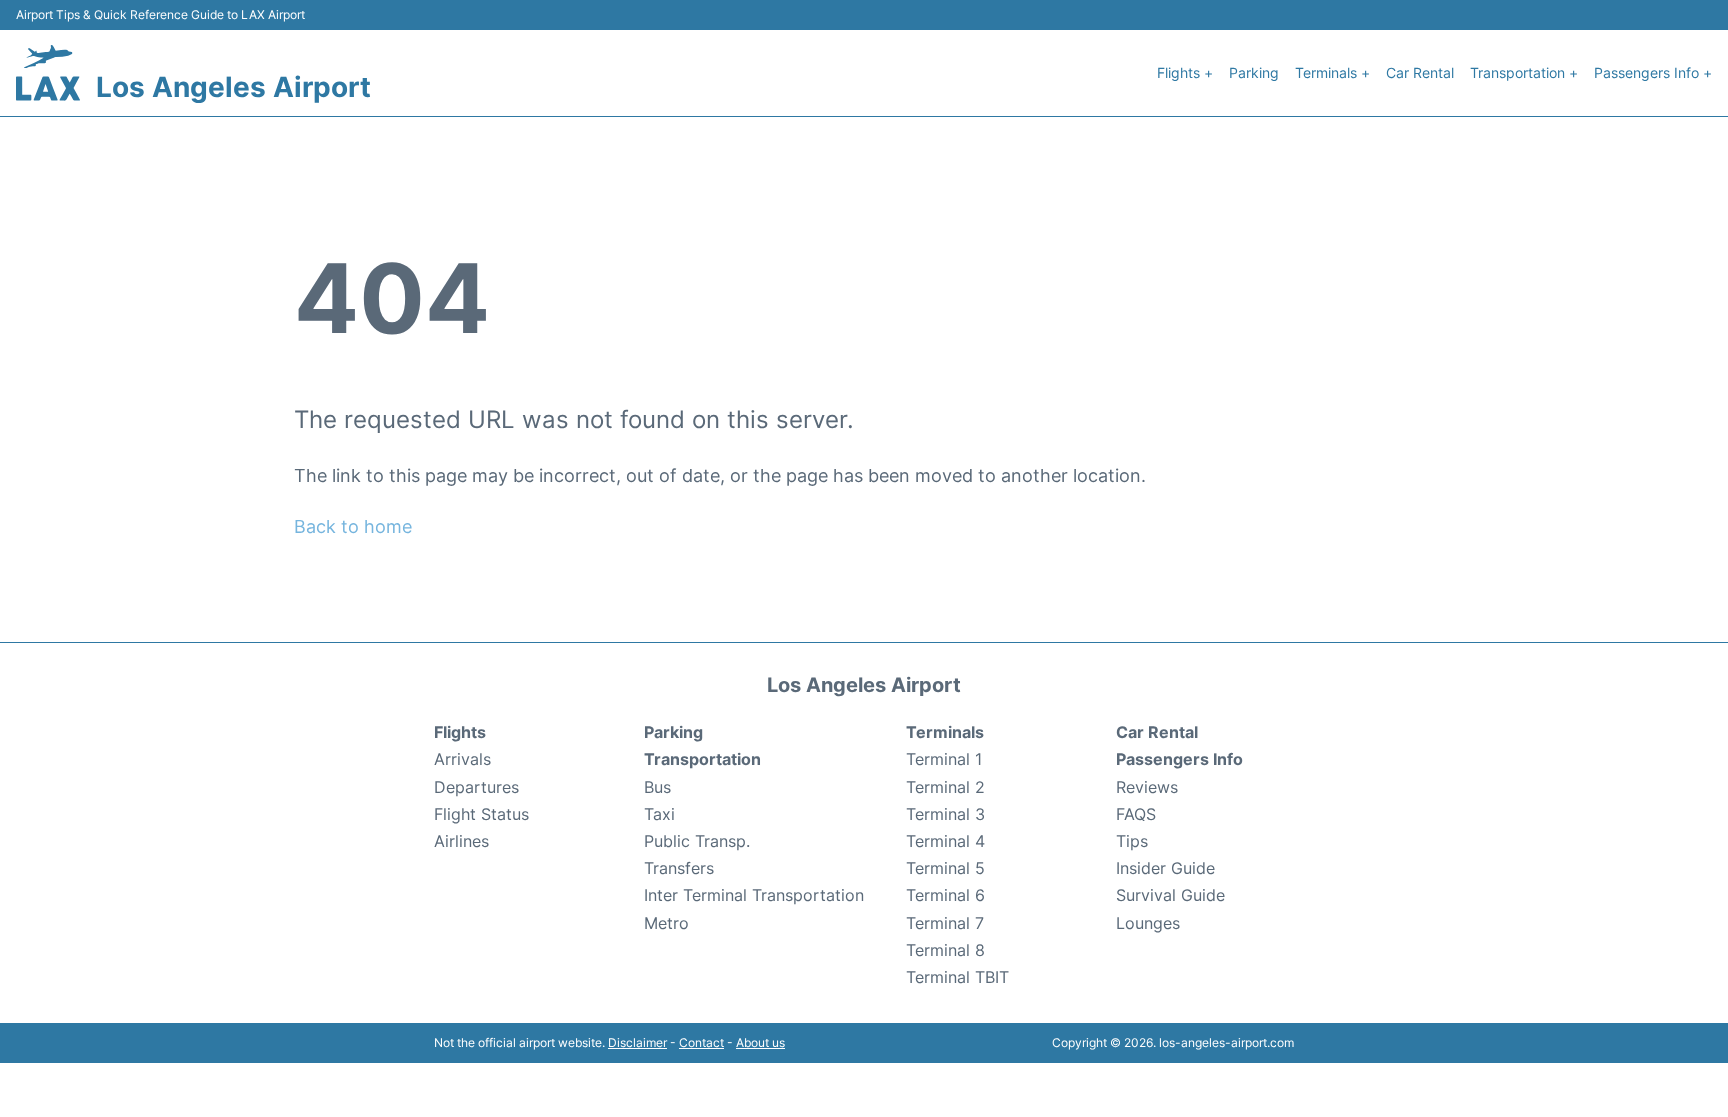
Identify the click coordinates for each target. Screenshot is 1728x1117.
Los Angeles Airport (233, 87)
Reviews (1147, 787)
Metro (666, 923)
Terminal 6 (945, 895)
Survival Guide (1170, 895)
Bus (657, 787)
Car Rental (1420, 72)
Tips (1132, 841)
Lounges (1148, 923)
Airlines (461, 841)
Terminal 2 (945, 787)
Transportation (702, 759)
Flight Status (481, 814)
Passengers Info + (1653, 72)
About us (760, 1042)
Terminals (945, 732)
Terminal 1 (944, 759)
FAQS (1136, 814)
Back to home (353, 526)
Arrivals (462, 759)
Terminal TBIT (957, 977)
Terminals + (1332, 72)
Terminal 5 (945, 868)
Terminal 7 (945, 923)
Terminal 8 (945, 950)
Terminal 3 (945, 814)
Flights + (1185, 72)
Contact (701, 1042)
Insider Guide (1165, 868)
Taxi (659, 814)
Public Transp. (697, 841)
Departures (476, 787)
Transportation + (1524, 72)
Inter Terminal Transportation (754, 895)
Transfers (679, 868)
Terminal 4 (945, 841)
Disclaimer (637, 1042)
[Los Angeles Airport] (48, 73)
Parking (1254, 72)
